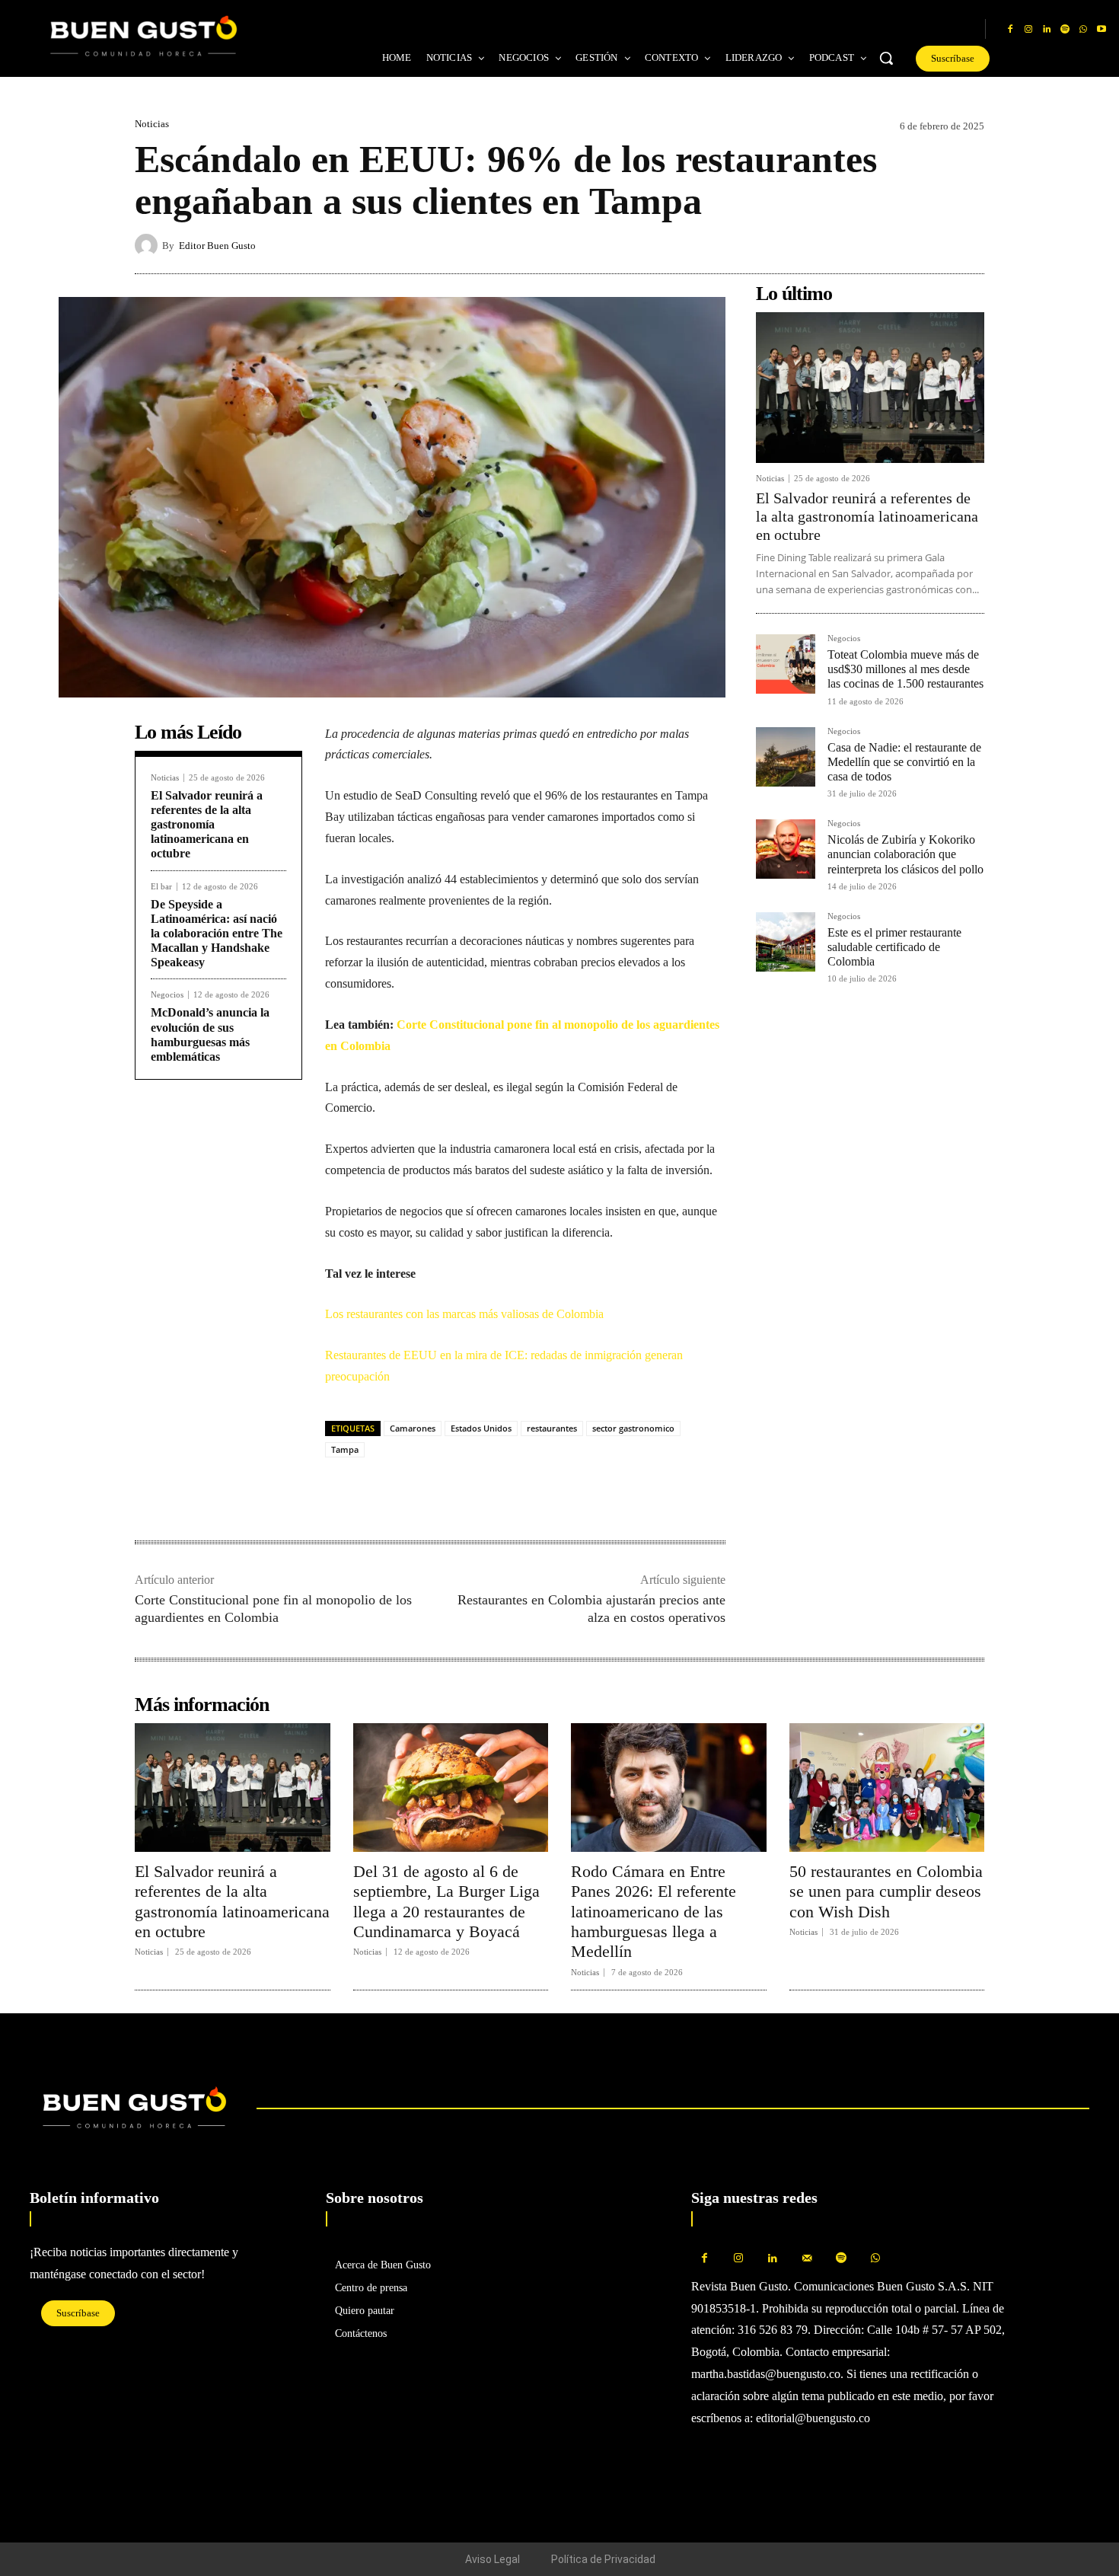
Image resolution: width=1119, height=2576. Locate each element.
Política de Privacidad (603, 2559)
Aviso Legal (493, 2559)
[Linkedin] (1047, 30)
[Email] (445, 1492)
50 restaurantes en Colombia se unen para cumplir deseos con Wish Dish (886, 1891)
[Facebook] (1010, 30)
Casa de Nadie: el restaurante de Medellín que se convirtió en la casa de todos (904, 762)
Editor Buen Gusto (217, 246)
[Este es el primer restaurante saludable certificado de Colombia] (786, 942)
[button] (886, 58)
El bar (161, 887)
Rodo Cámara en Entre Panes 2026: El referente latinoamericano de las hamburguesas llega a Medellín (654, 1912)
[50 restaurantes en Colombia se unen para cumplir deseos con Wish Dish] (887, 1788)
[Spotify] (1065, 30)
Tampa (345, 1449)
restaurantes (552, 1428)
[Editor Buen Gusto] (148, 245)
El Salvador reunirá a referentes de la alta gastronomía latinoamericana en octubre (207, 825)
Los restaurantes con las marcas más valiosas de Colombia (464, 1314)
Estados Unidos (481, 1428)
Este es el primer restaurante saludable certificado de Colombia (894, 947)
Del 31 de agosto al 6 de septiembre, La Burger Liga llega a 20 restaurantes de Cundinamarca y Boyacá (446, 1901)
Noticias (152, 124)
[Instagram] (1028, 30)
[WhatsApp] (1083, 30)
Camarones (413, 1428)
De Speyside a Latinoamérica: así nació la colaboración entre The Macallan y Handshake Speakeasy (217, 934)
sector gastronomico (633, 1428)
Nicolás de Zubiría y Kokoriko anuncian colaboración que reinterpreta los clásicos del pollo (905, 854)
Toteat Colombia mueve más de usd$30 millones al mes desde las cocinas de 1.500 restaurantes (905, 669)
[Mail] (807, 2259)
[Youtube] (1101, 30)
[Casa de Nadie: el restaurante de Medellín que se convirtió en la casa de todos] (786, 757)
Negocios (167, 995)
